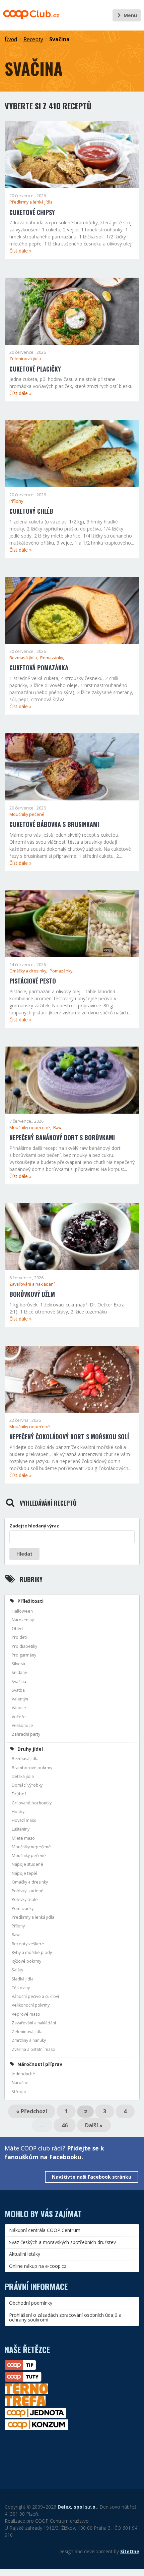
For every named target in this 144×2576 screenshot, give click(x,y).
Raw (16, 1935)
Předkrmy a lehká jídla (31, 202)
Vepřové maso (26, 2014)
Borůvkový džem (32, 1294)
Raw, (58, 1128)
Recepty (33, 39)
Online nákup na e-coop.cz (38, 2266)
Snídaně (19, 1672)
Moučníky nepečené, (31, 1128)
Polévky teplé (25, 1899)
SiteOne (130, 2551)
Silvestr (19, 1664)
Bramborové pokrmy (32, 1768)
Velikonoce (22, 1725)
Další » (94, 2125)
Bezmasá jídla (25, 1759)
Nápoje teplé (25, 1873)
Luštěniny (21, 1829)
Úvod (11, 39)
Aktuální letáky (25, 2254)
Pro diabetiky (24, 1646)
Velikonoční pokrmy (31, 2005)
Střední (19, 2092)
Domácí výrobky (27, 1785)
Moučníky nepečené (30, 1427)
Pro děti (19, 1637)
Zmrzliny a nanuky (29, 2040)
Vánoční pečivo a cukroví (35, 1996)
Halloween (22, 1611)
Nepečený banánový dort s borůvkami (62, 1137)
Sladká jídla (23, 1979)
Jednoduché (23, 2074)
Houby (18, 1812)
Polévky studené (28, 1891)
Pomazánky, (52, 658)
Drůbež (19, 1794)
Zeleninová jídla (25, 359)
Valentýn (20, 1699)
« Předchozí (32, 2111)
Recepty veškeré (28, 1944)
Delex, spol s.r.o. (77, 2507)
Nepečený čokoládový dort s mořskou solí (69, 1437)
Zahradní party (26, 1734)
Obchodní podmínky (31, 2303)
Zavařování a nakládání (32, 1284)
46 (65, 2125)
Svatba (18, 1690)
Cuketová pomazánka (39, 668)
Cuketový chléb (31, 511)
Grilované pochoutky (32, 1803)
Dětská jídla (23, 1776)
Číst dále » (20, 251)
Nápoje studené (27, 1864)
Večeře (19, 1717)
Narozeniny (23, 1620)
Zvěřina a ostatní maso (33, 2049)
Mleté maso (23, 1838)
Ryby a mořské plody (32, 1952)
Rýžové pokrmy (26, 1961)
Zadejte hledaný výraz (34, 1526)
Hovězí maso (24, 1820)
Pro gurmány (24, 1655)
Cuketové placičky (35, 369)
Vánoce (19, 1708)
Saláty (17, 1970)
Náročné (20, 2083)
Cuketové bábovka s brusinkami (54, 824)
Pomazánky (23, 1909)
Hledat (24, 1554)
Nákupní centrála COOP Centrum (45, 2230)
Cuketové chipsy (32, 212)
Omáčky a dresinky (30, 1882)
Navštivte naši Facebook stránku (92, 2177)
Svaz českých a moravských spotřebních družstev (62, 2242)
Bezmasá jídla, (24, 658)
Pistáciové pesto (33, 981)
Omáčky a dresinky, (29, 971)
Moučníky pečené (27, 814)
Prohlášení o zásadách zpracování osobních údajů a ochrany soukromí (65, 2317)
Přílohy (16, 501)
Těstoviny (21, 1988)
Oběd (17, 1629)
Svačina (59, 39)
